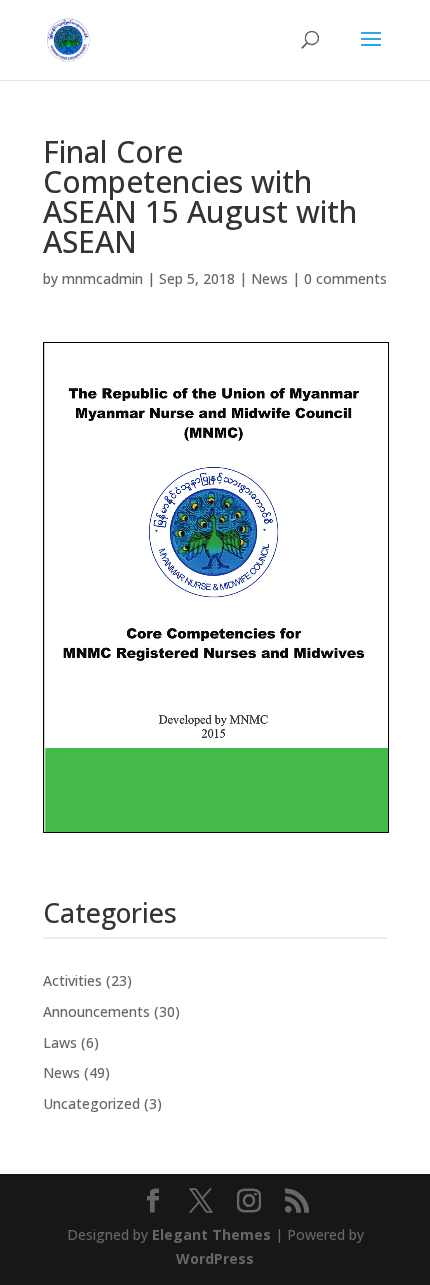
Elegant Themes (211, 1234)
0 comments (345, 278)
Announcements (96, 1011)
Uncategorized (91, 1103)
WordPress (215, 1258)
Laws (60, 1042)
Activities (72, 980)
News (269, 278)
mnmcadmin (102, 278)
